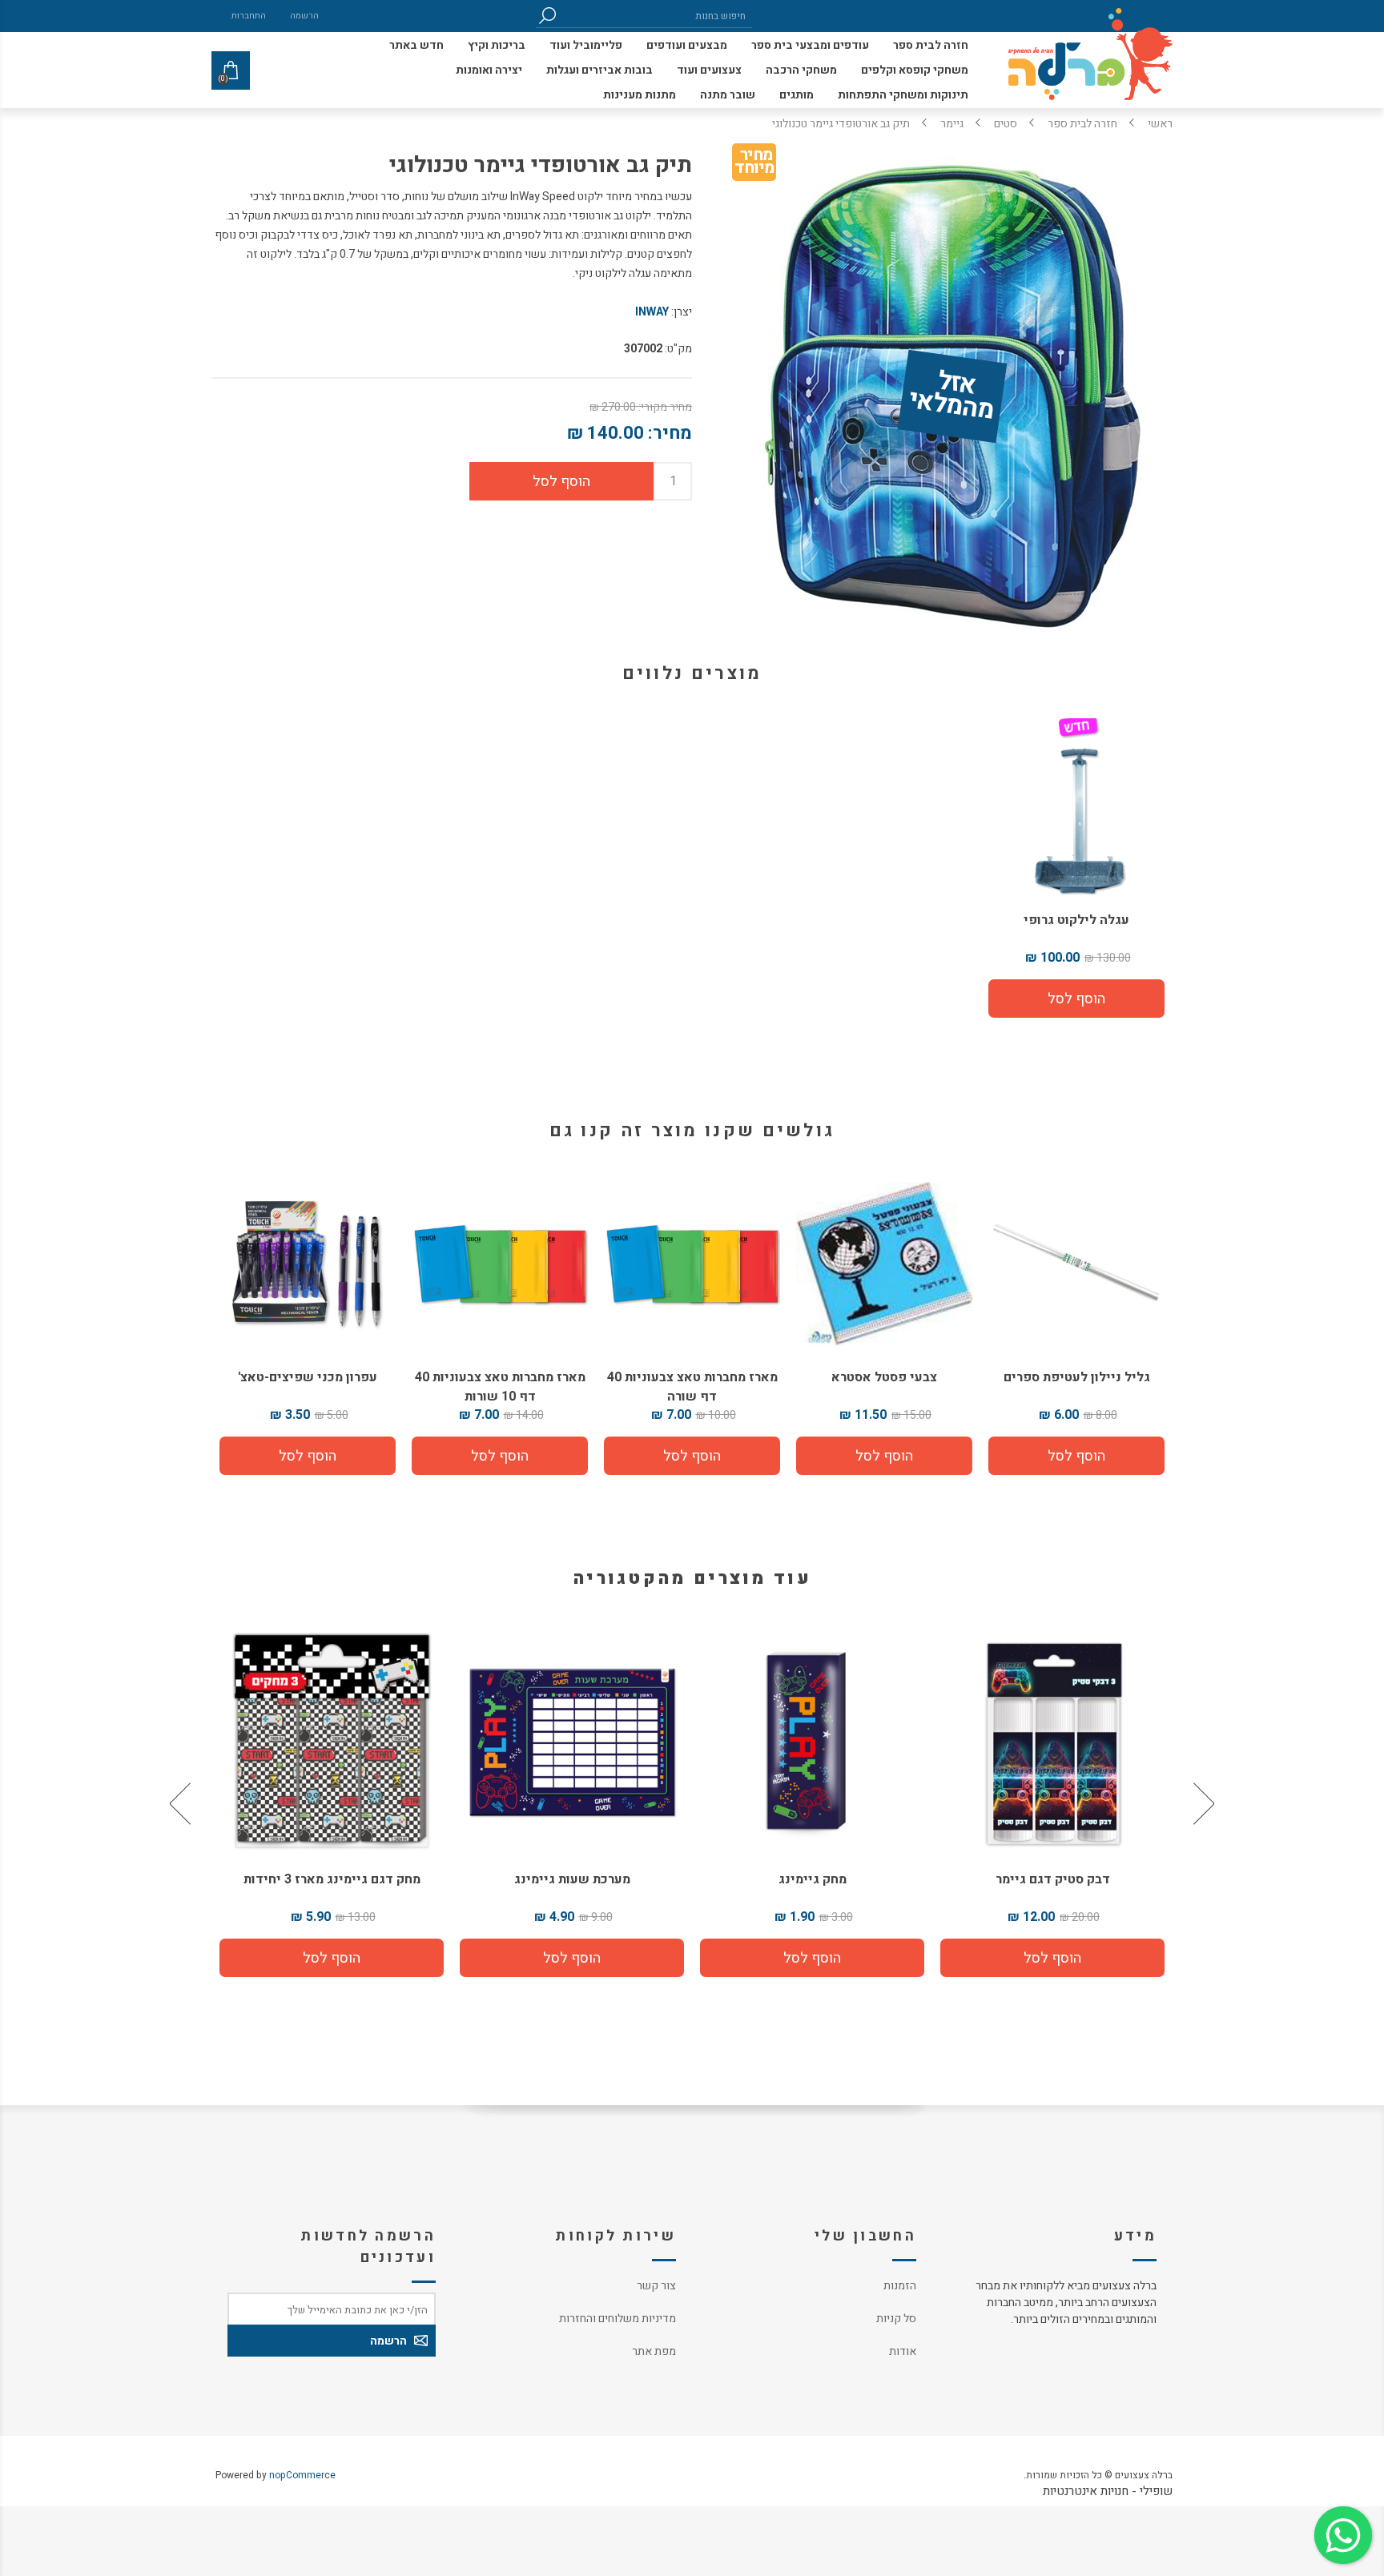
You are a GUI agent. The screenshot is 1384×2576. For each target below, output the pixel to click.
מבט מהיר (1052, 1736)
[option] (1052, 1803)
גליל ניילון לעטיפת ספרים (1077, 1377)
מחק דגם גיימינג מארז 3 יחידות (572, 1879)
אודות (903, 2351)
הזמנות (900, 2286)
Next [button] (182, 1803)
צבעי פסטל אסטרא (884, 1377)
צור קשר (656, 2286)
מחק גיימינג (1053, 1879)
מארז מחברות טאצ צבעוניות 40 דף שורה (692, 1387)
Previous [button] (1202, 1803)
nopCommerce (302, 2475)
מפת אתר (654, 2351)
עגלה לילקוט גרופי (1076, 920)
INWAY (652, 312)
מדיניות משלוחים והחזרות (618, 2319)
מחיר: (670, 433)
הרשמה (304, 16)
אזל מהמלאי (951, 397)
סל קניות (896, 2319)
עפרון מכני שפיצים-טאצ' (308, 1377)
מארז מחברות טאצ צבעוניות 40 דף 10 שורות (500, 1387)
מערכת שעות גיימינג (813, 1879)
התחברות (249, 16)
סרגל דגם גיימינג (332, 1879)
